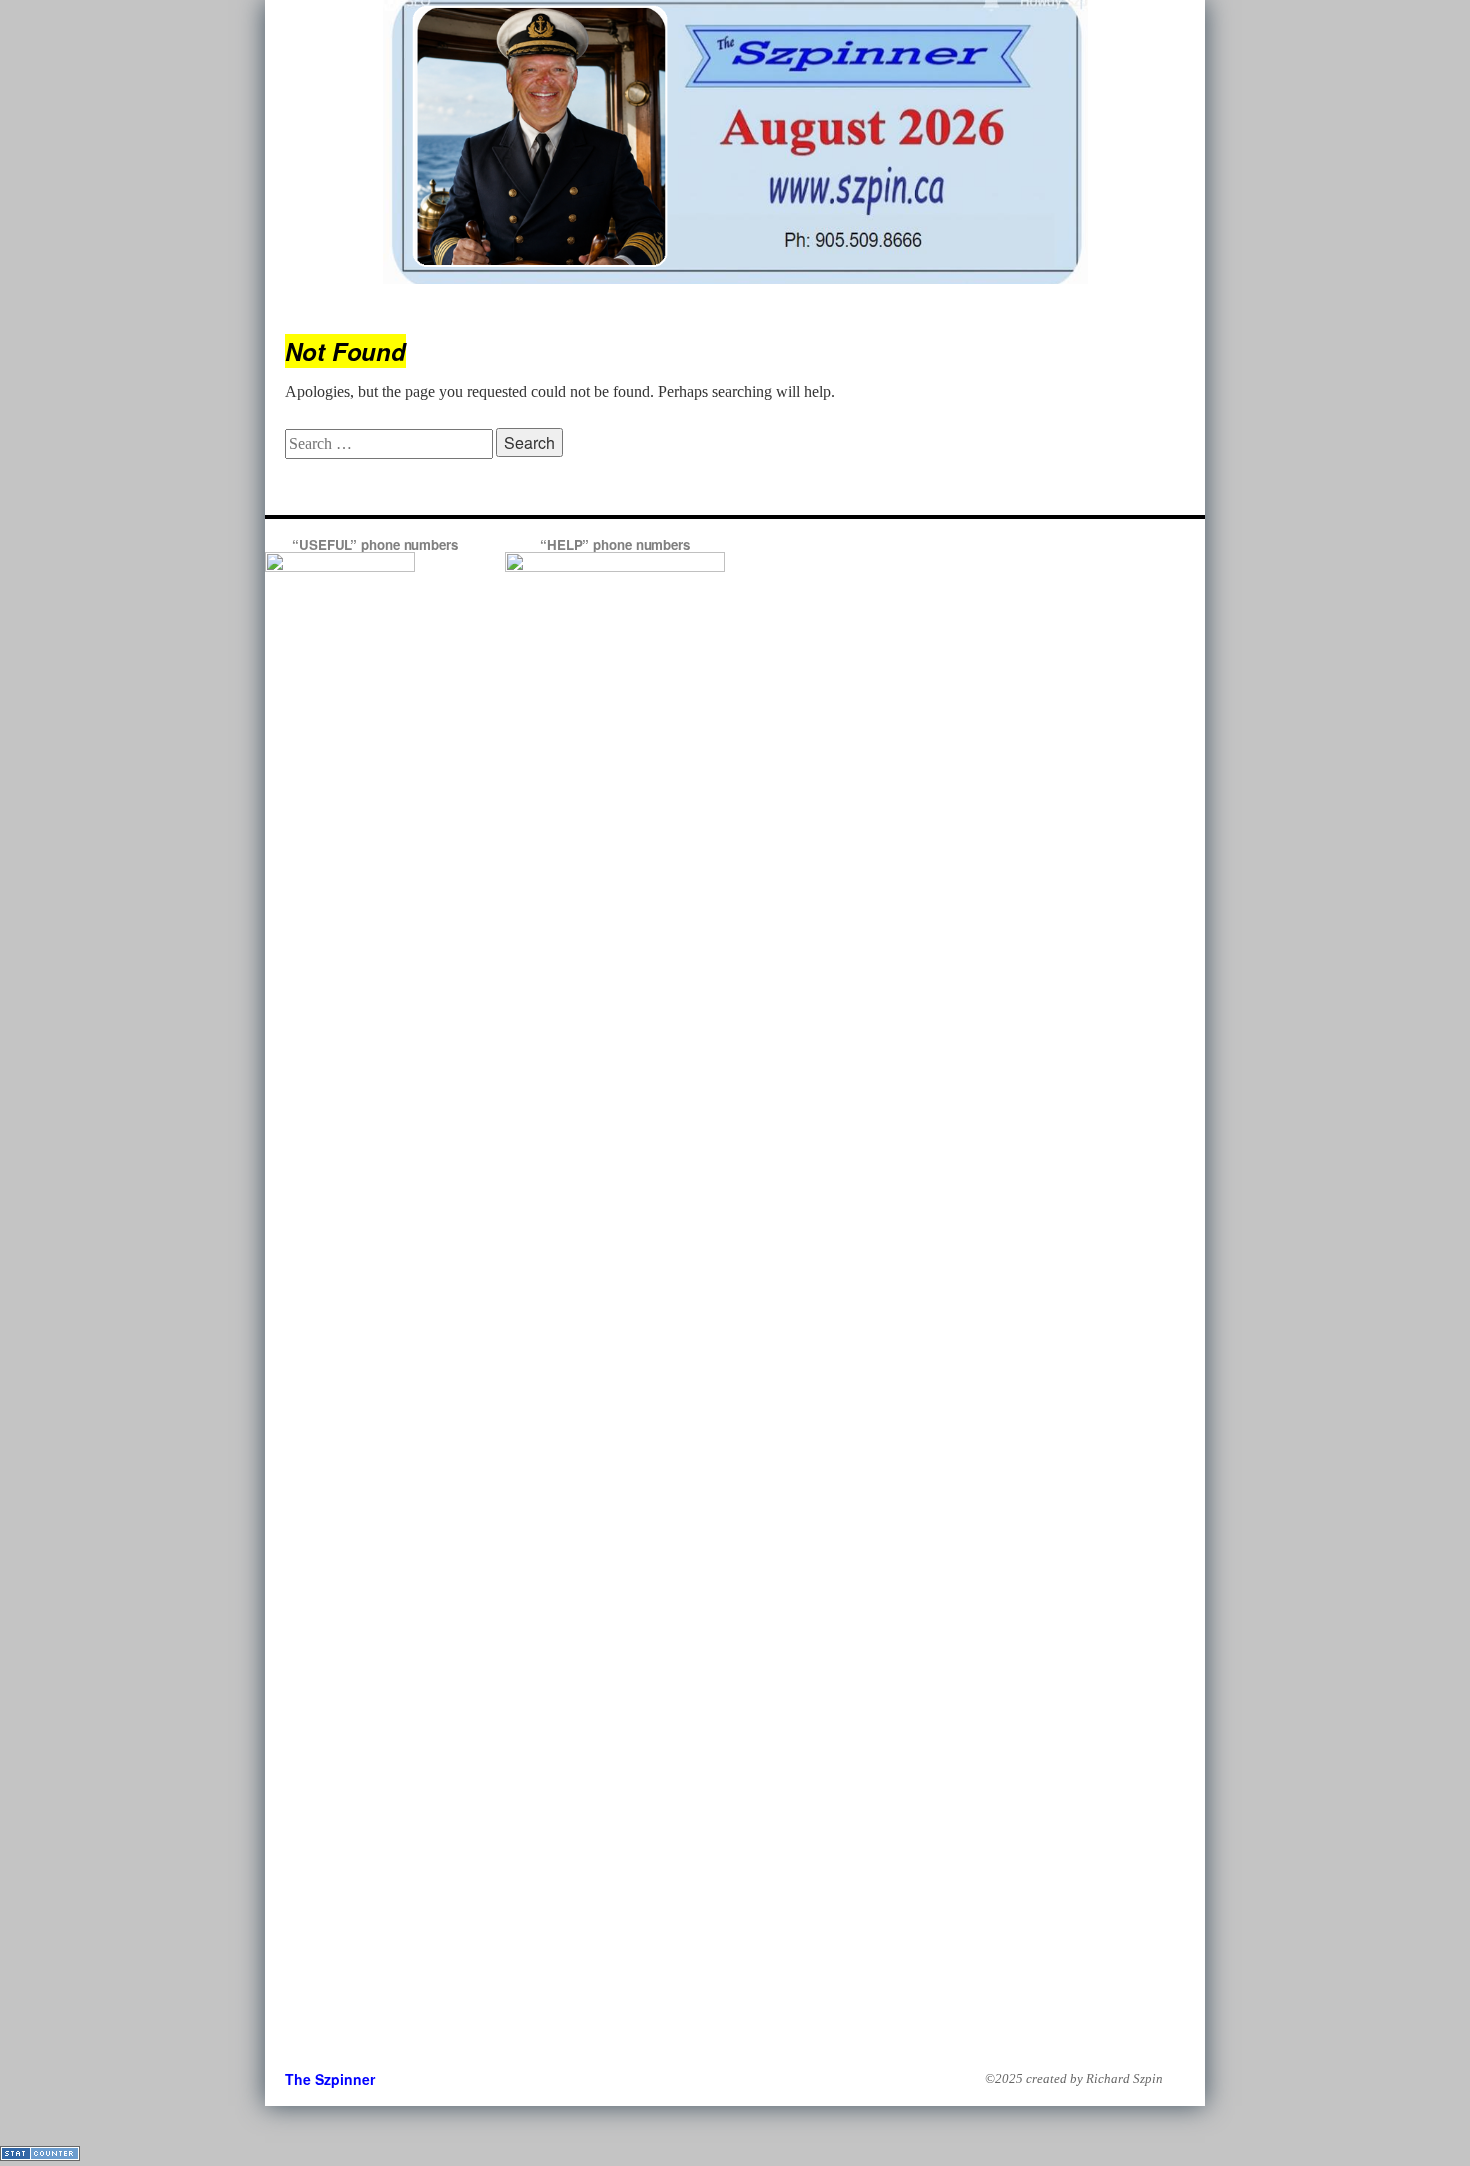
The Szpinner (330, 2079)
